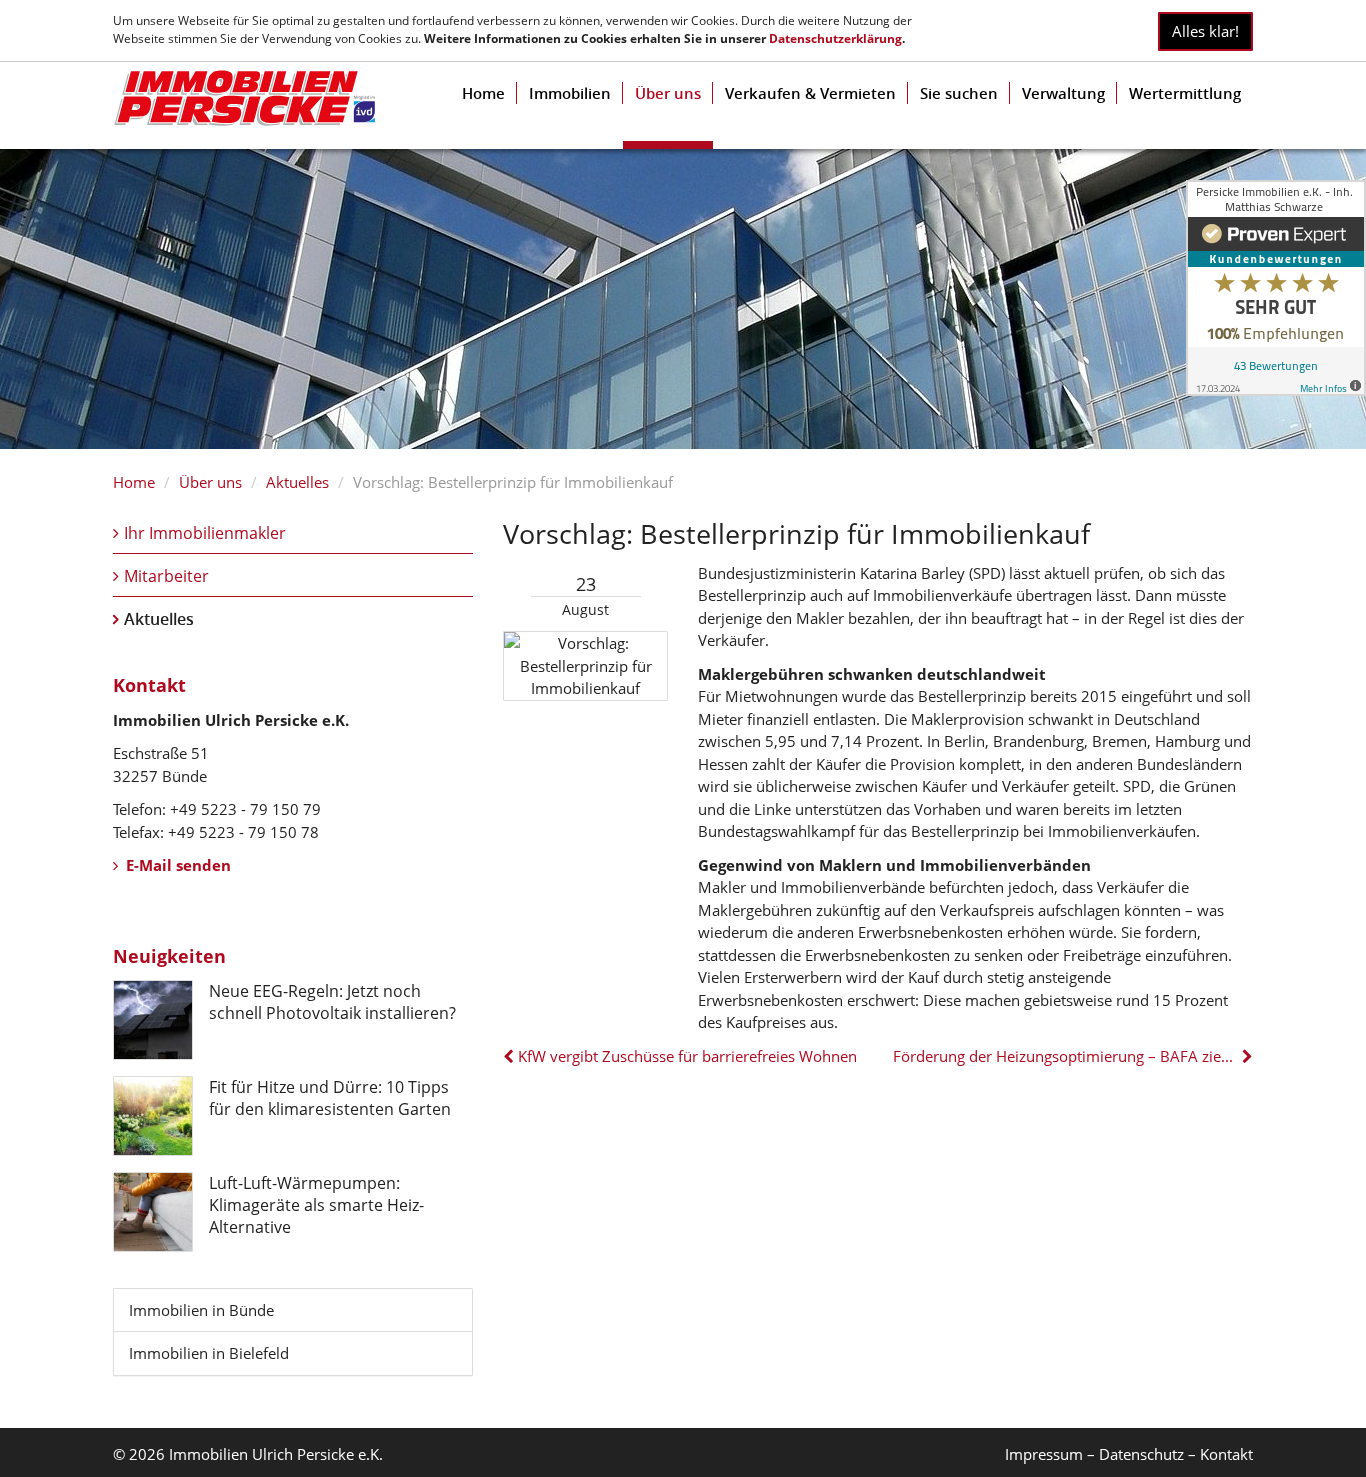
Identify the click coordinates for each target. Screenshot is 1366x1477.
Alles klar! (1205, 31)
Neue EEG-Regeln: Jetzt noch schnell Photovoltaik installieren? (332, 1002)
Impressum (1044, 1454)
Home (483, 93)
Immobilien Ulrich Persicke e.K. (276, 1454)
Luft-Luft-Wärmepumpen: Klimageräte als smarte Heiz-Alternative (316, 1205)
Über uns (668, 93)
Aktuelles (297, 482)
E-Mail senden (176, 865)
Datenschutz (1141, 1454)
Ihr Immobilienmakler (205, 533)
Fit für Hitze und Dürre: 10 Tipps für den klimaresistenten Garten (330, 1098)
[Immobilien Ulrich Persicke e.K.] (244, 98)
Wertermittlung (1185, 93)
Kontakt (1226, 1454)
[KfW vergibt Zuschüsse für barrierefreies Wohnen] (510, 1056)
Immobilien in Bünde (201, 1310)
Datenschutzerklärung (835, 38)
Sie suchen (959, 93)
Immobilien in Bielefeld (209, 1353)
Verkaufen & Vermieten (810, 93)
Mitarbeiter (166, 576)
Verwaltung (1063, 93)
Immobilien (570, 93)
